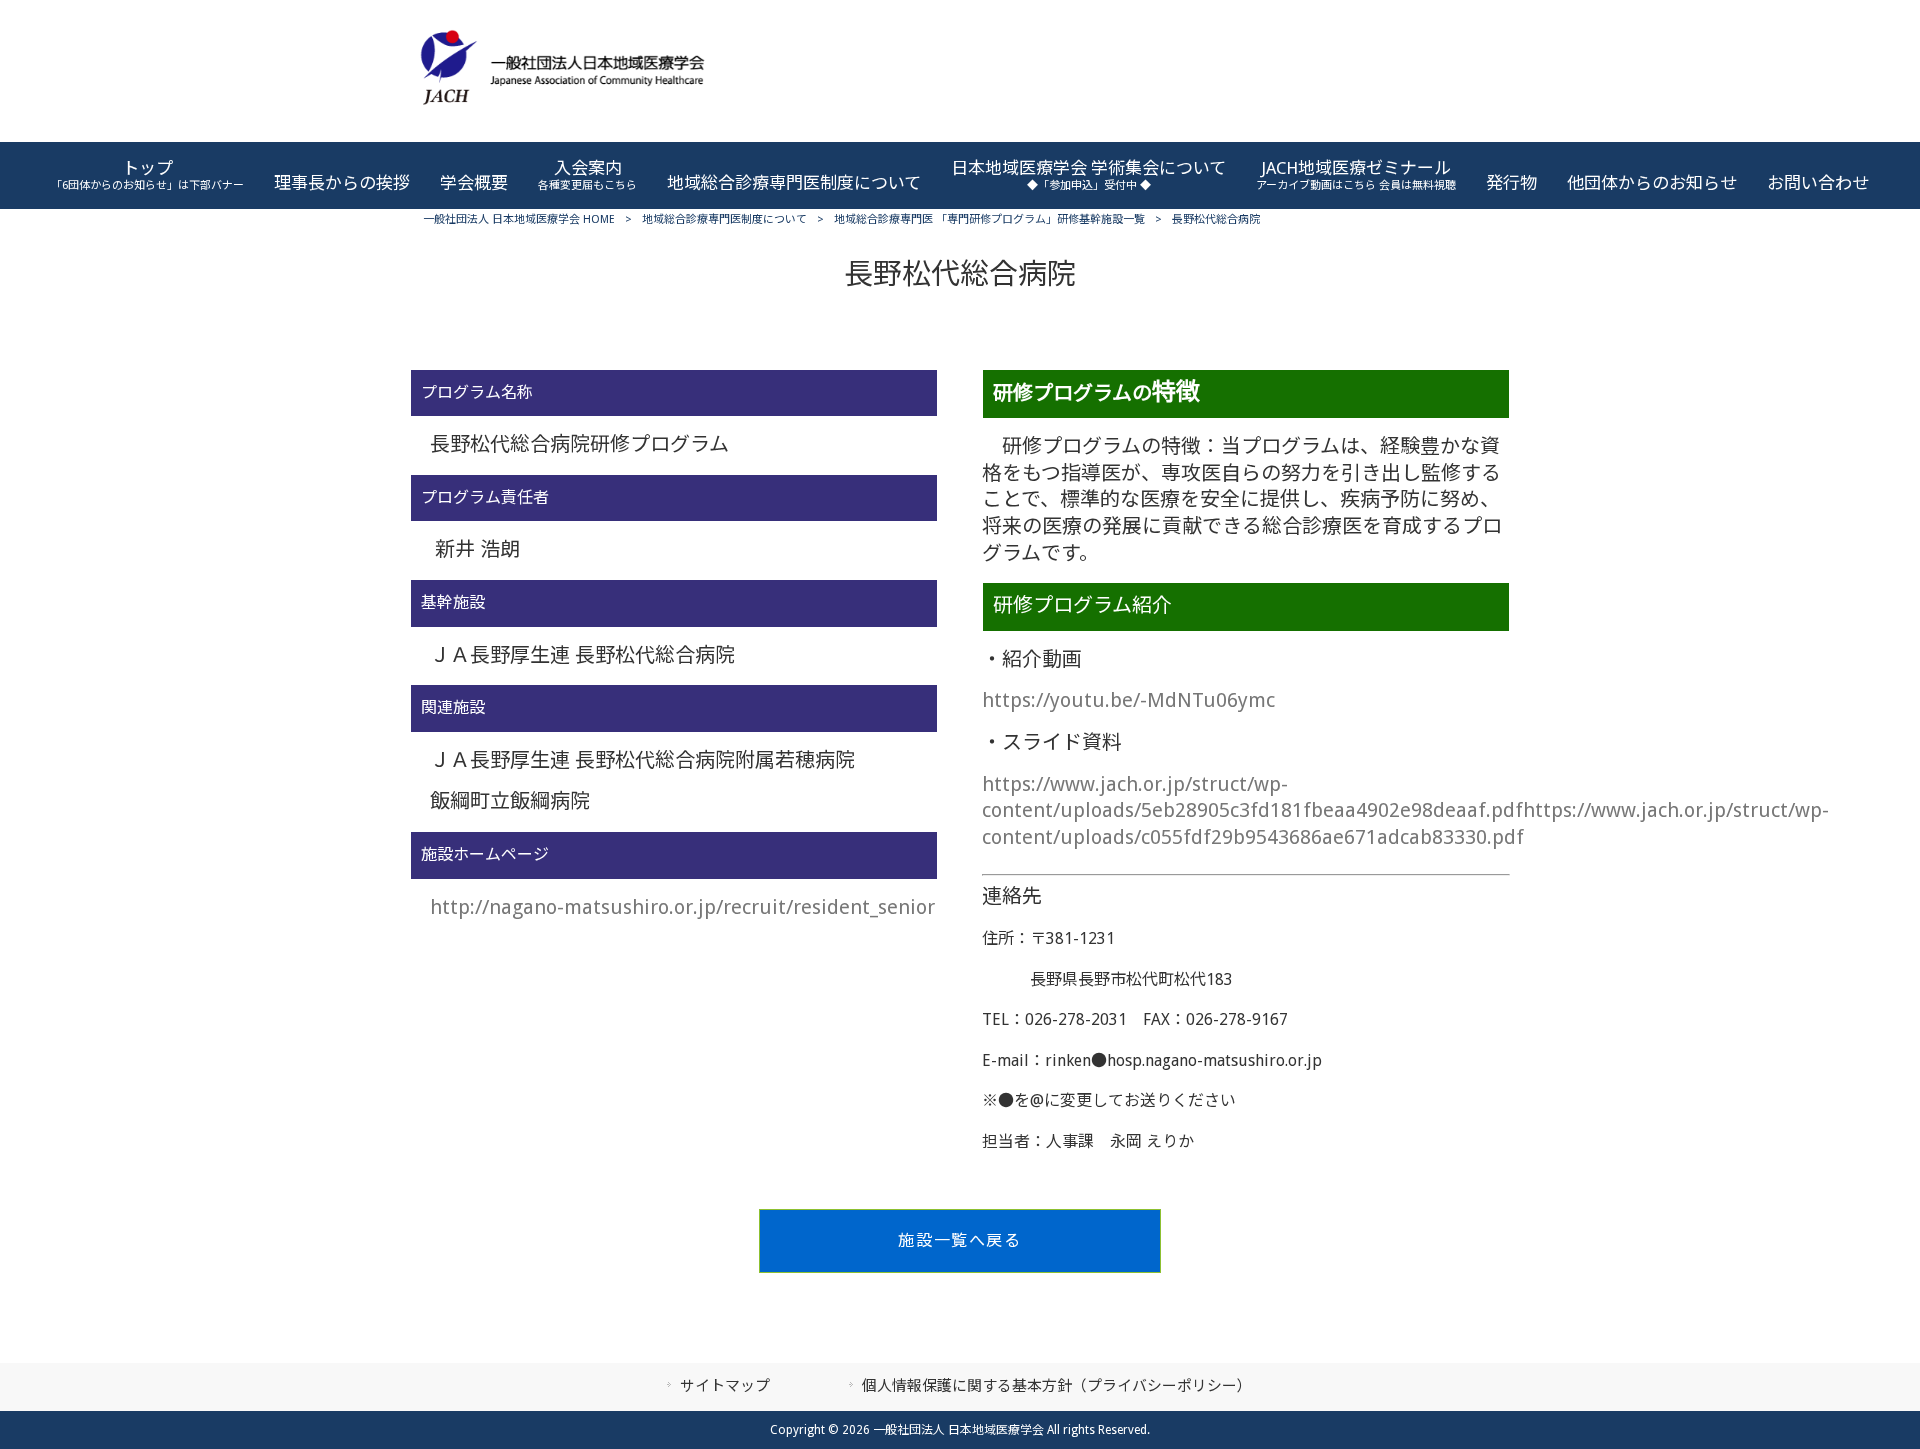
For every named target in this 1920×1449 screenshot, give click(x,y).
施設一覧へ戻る (959, 1240)
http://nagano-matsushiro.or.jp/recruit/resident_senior (682, 907)
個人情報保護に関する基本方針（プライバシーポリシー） (1057, 1386)
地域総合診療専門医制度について (724, 219)
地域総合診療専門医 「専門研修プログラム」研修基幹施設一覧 (989, 219)
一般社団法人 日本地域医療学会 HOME (519, 219)
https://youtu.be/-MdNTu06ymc (1128, 700)
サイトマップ (725, 1386)
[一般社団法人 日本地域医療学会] (562, 119)
